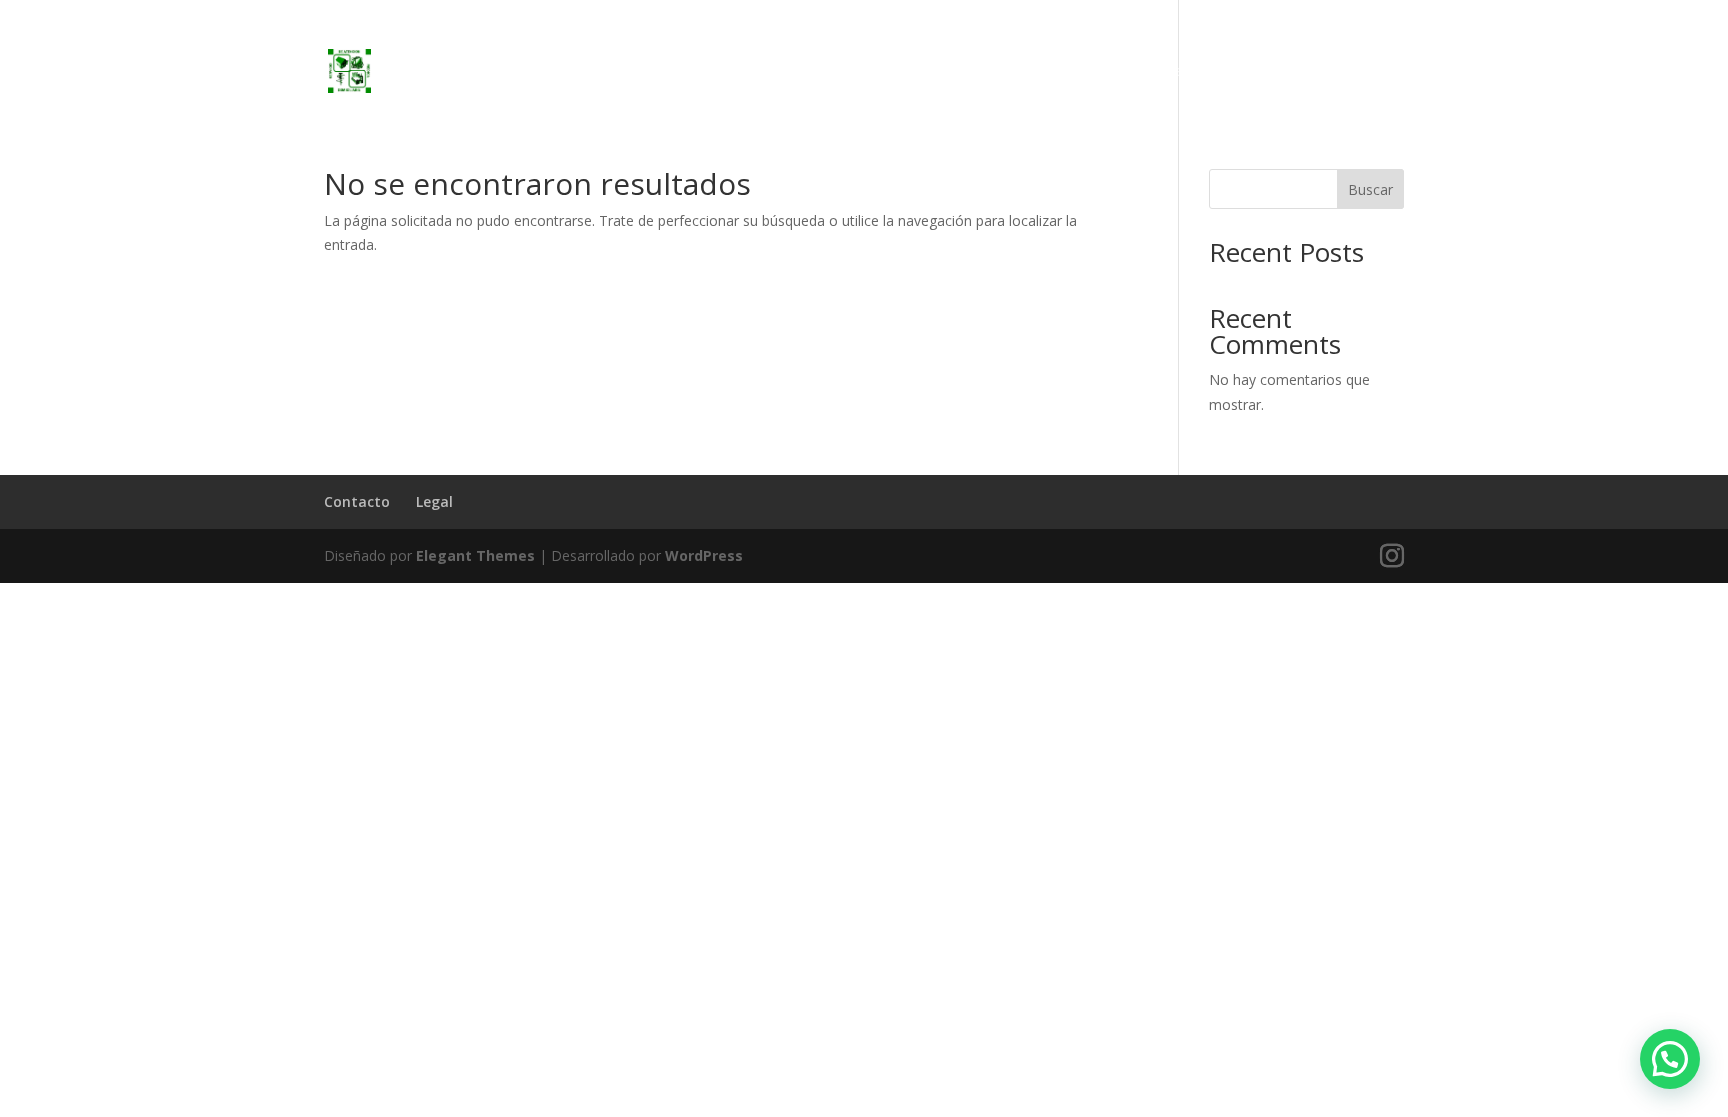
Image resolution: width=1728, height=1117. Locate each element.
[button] (1670, 1059)
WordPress (704, 555)
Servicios (1196, 72)
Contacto (357, 501)
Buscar (1370, 189)
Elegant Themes (475, 555)
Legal (434, 501)
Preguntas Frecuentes (1328, 72)
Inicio (1121, 72)
